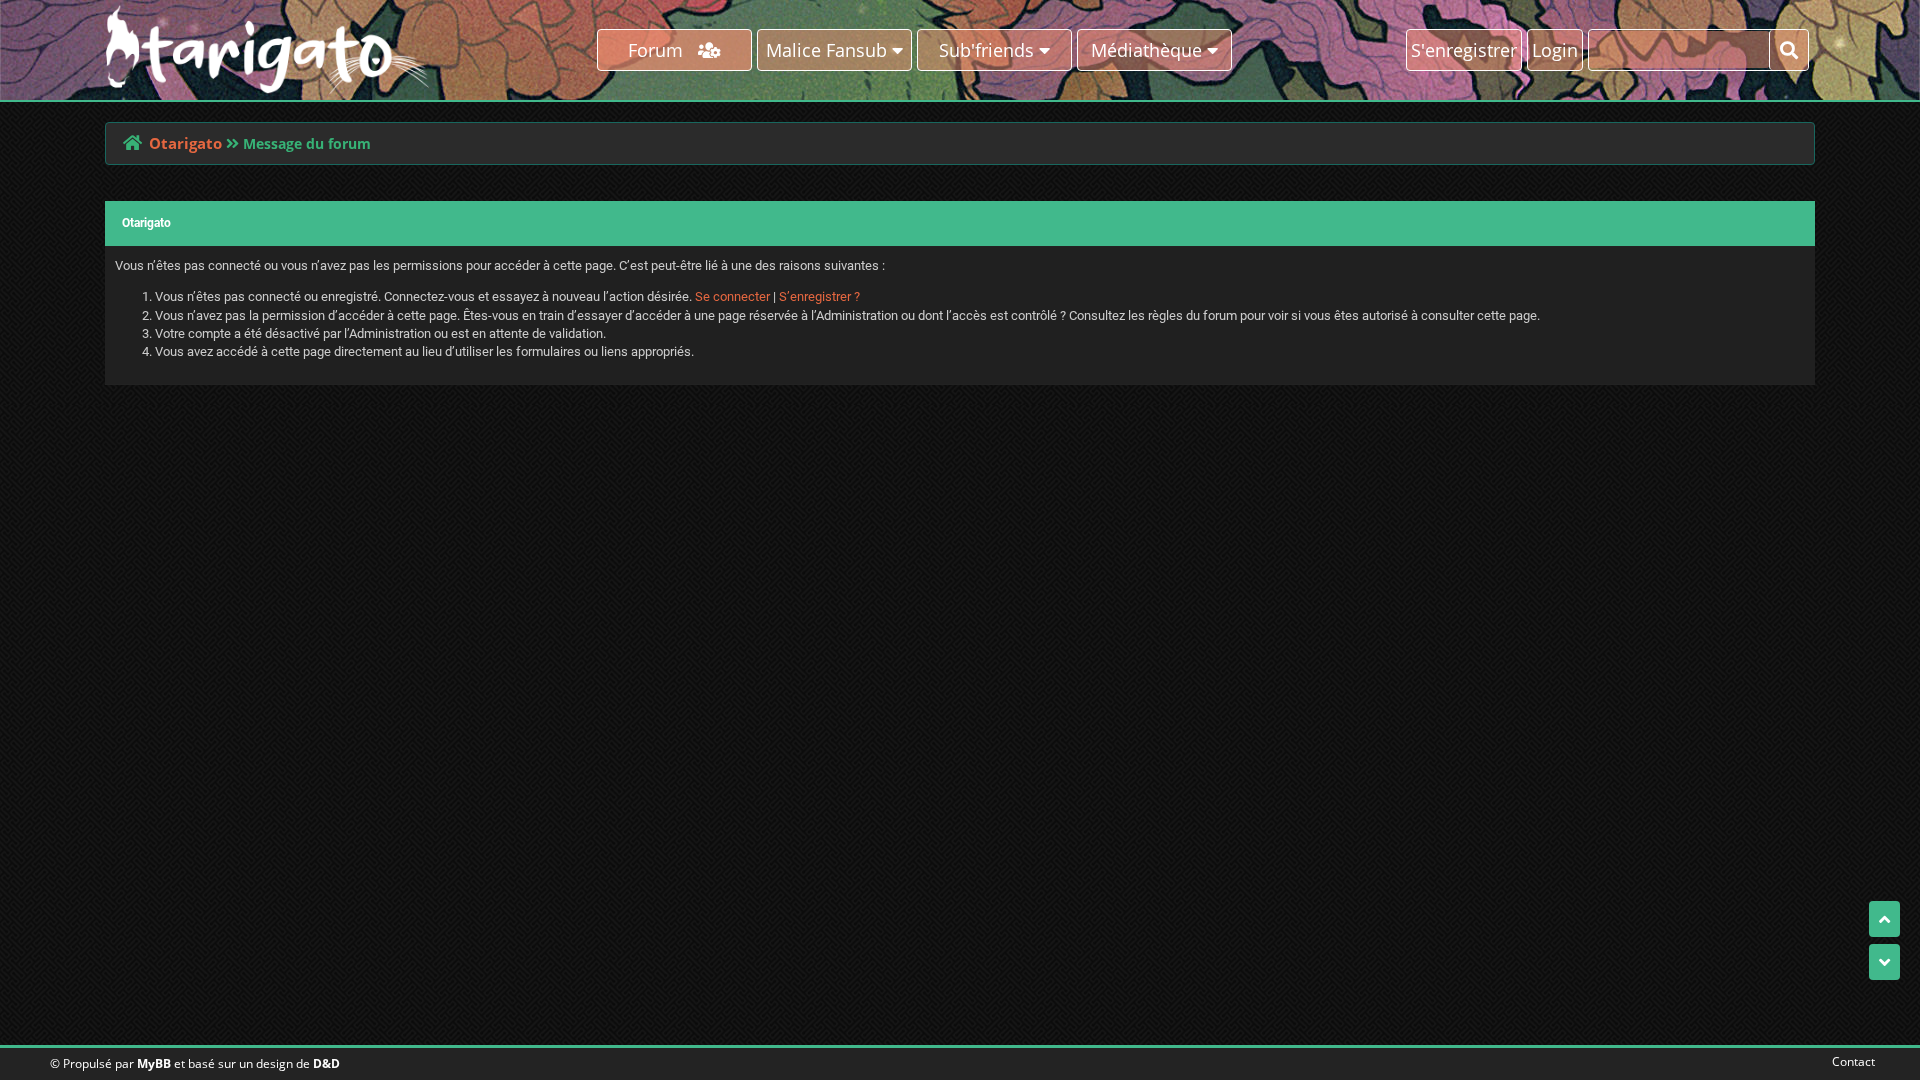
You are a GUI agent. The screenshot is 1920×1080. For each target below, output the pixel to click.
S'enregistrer (1464, 50)
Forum (663, 50)
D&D (326, 1063)
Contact (1849, 1061)
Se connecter (732, 296)
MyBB (154, 1063)
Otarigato (185, 143)
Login (1555, 50)
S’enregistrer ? (819, 296)
